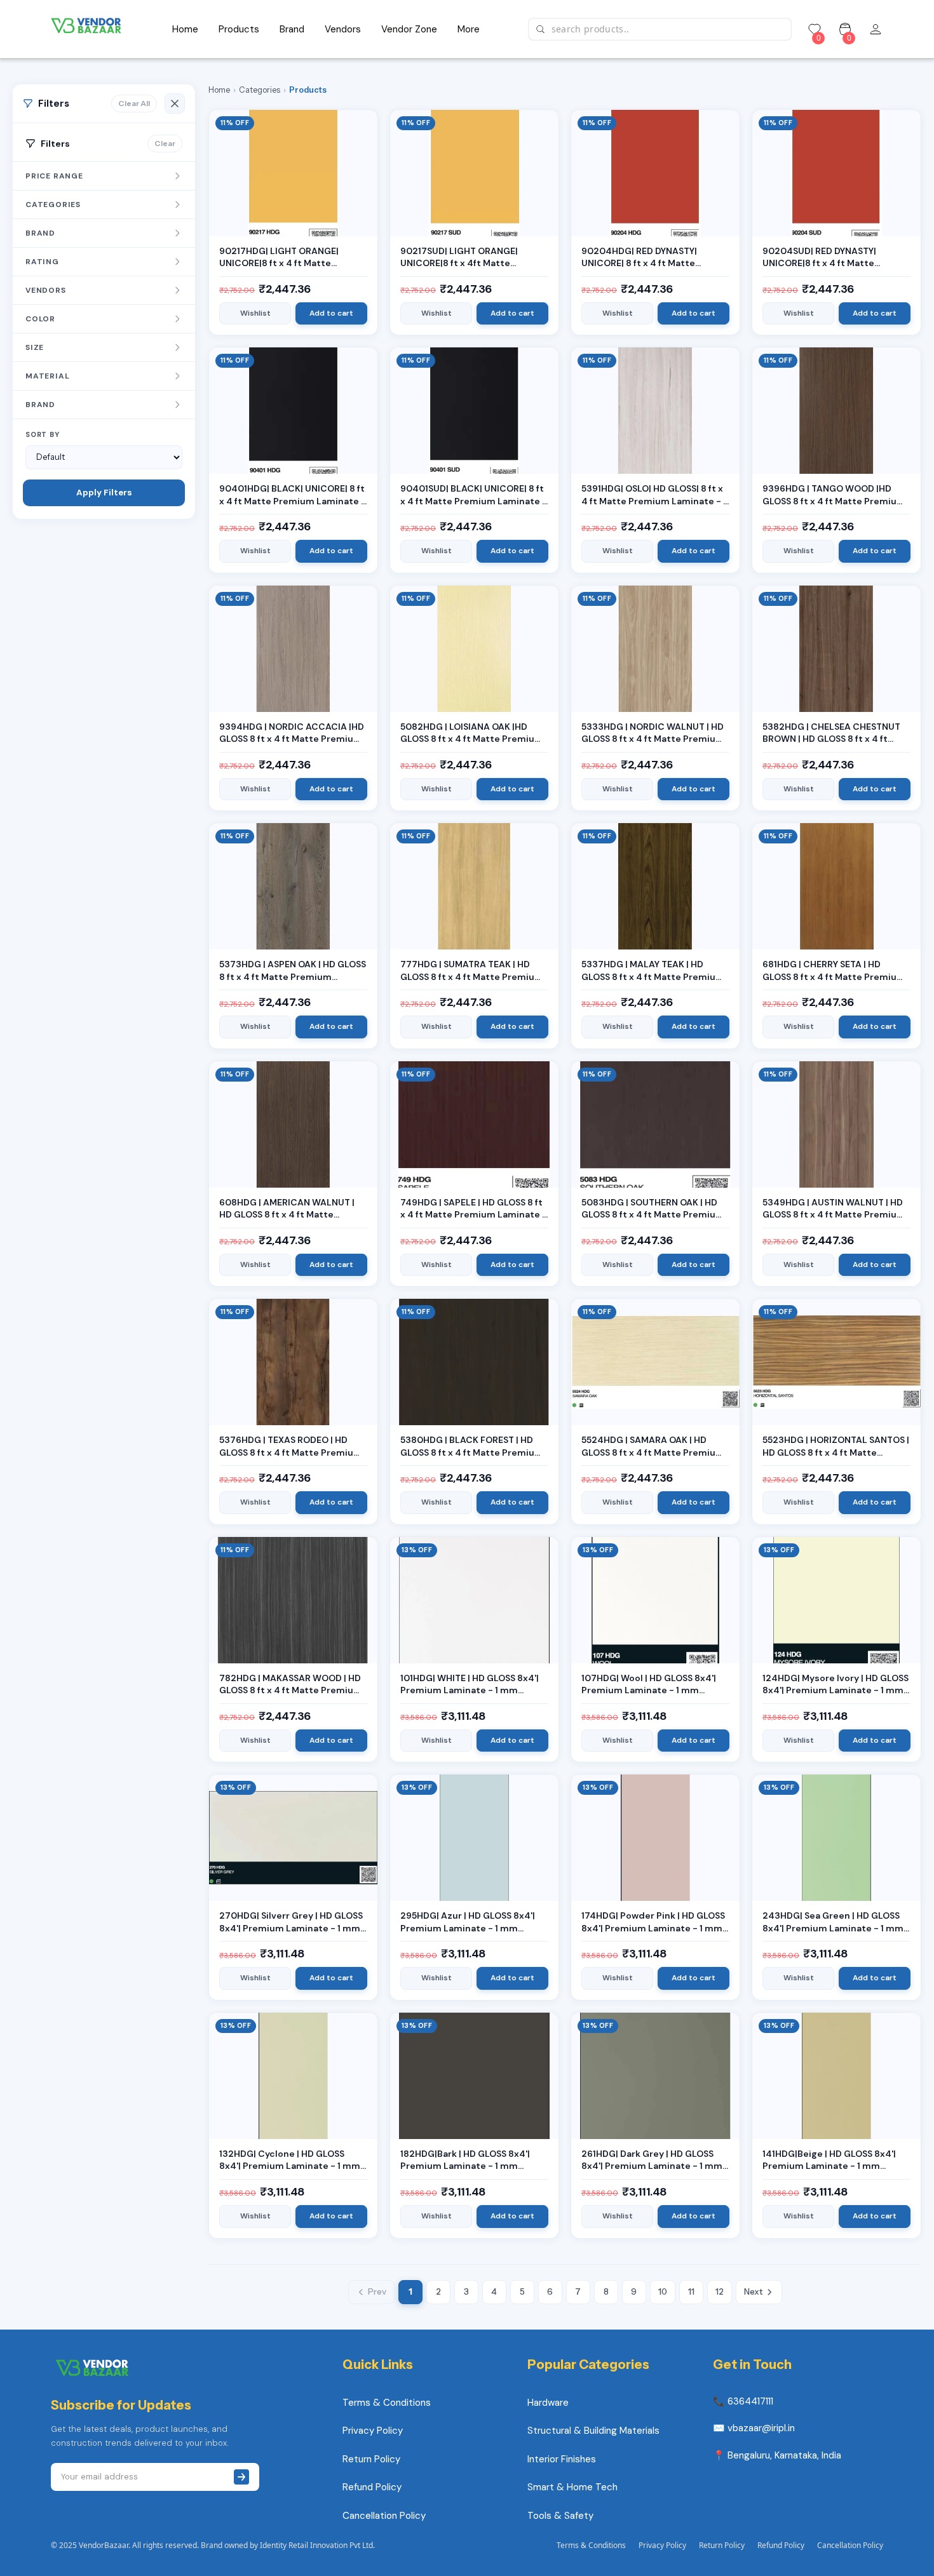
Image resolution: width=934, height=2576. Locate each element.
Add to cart (331, 313)
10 (663, 2291)
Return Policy (371, 2459)
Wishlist (255, 313)
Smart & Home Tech (572, 2487)
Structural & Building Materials (593, 2431)
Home (219, 90)
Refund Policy (372, 2487)
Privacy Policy (373, 2431)
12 (720, 2291)
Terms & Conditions (387, 2403)
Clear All (134, 103)
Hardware (548, 2403)
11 (691, 2291)
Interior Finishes (562, 2459)
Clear (165, 143)
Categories (260, 90)
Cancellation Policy (384, 2516)
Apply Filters (104, 493)
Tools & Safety (560, 2516)
